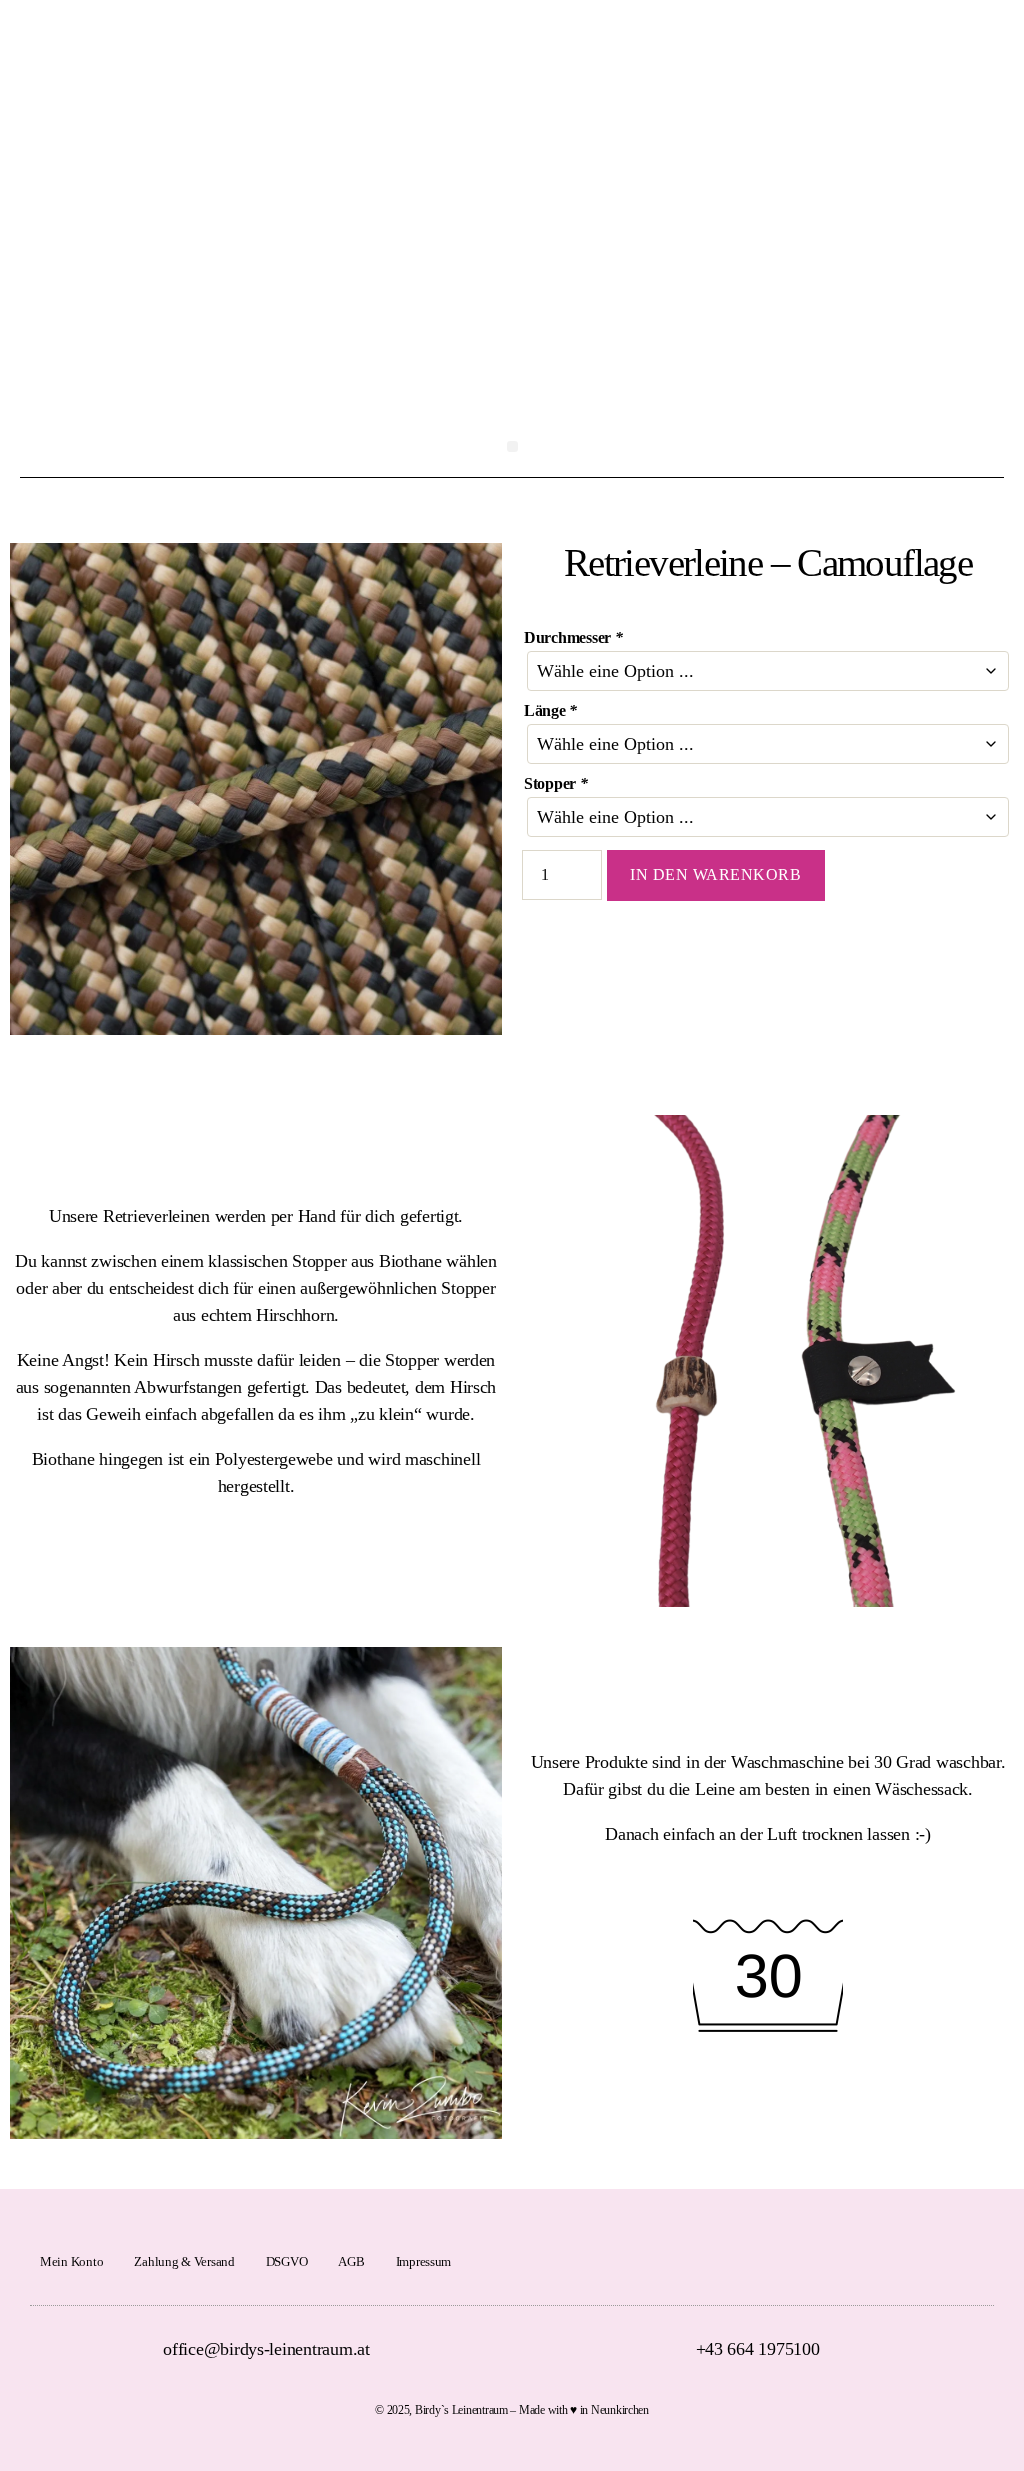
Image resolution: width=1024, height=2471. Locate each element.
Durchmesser (573, 637)
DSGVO (287, 2261)
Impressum (424, 2261)
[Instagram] (977, 2261)
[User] (905, 48)
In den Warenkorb (716, 874)
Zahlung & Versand (184, 2261)
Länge (550, 710)
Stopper (556, 783)
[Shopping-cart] (949, 48)
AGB (351, 2261)
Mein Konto (71, 2261)
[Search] (994, 48)
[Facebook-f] (954, 2261)
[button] (512, 446)
